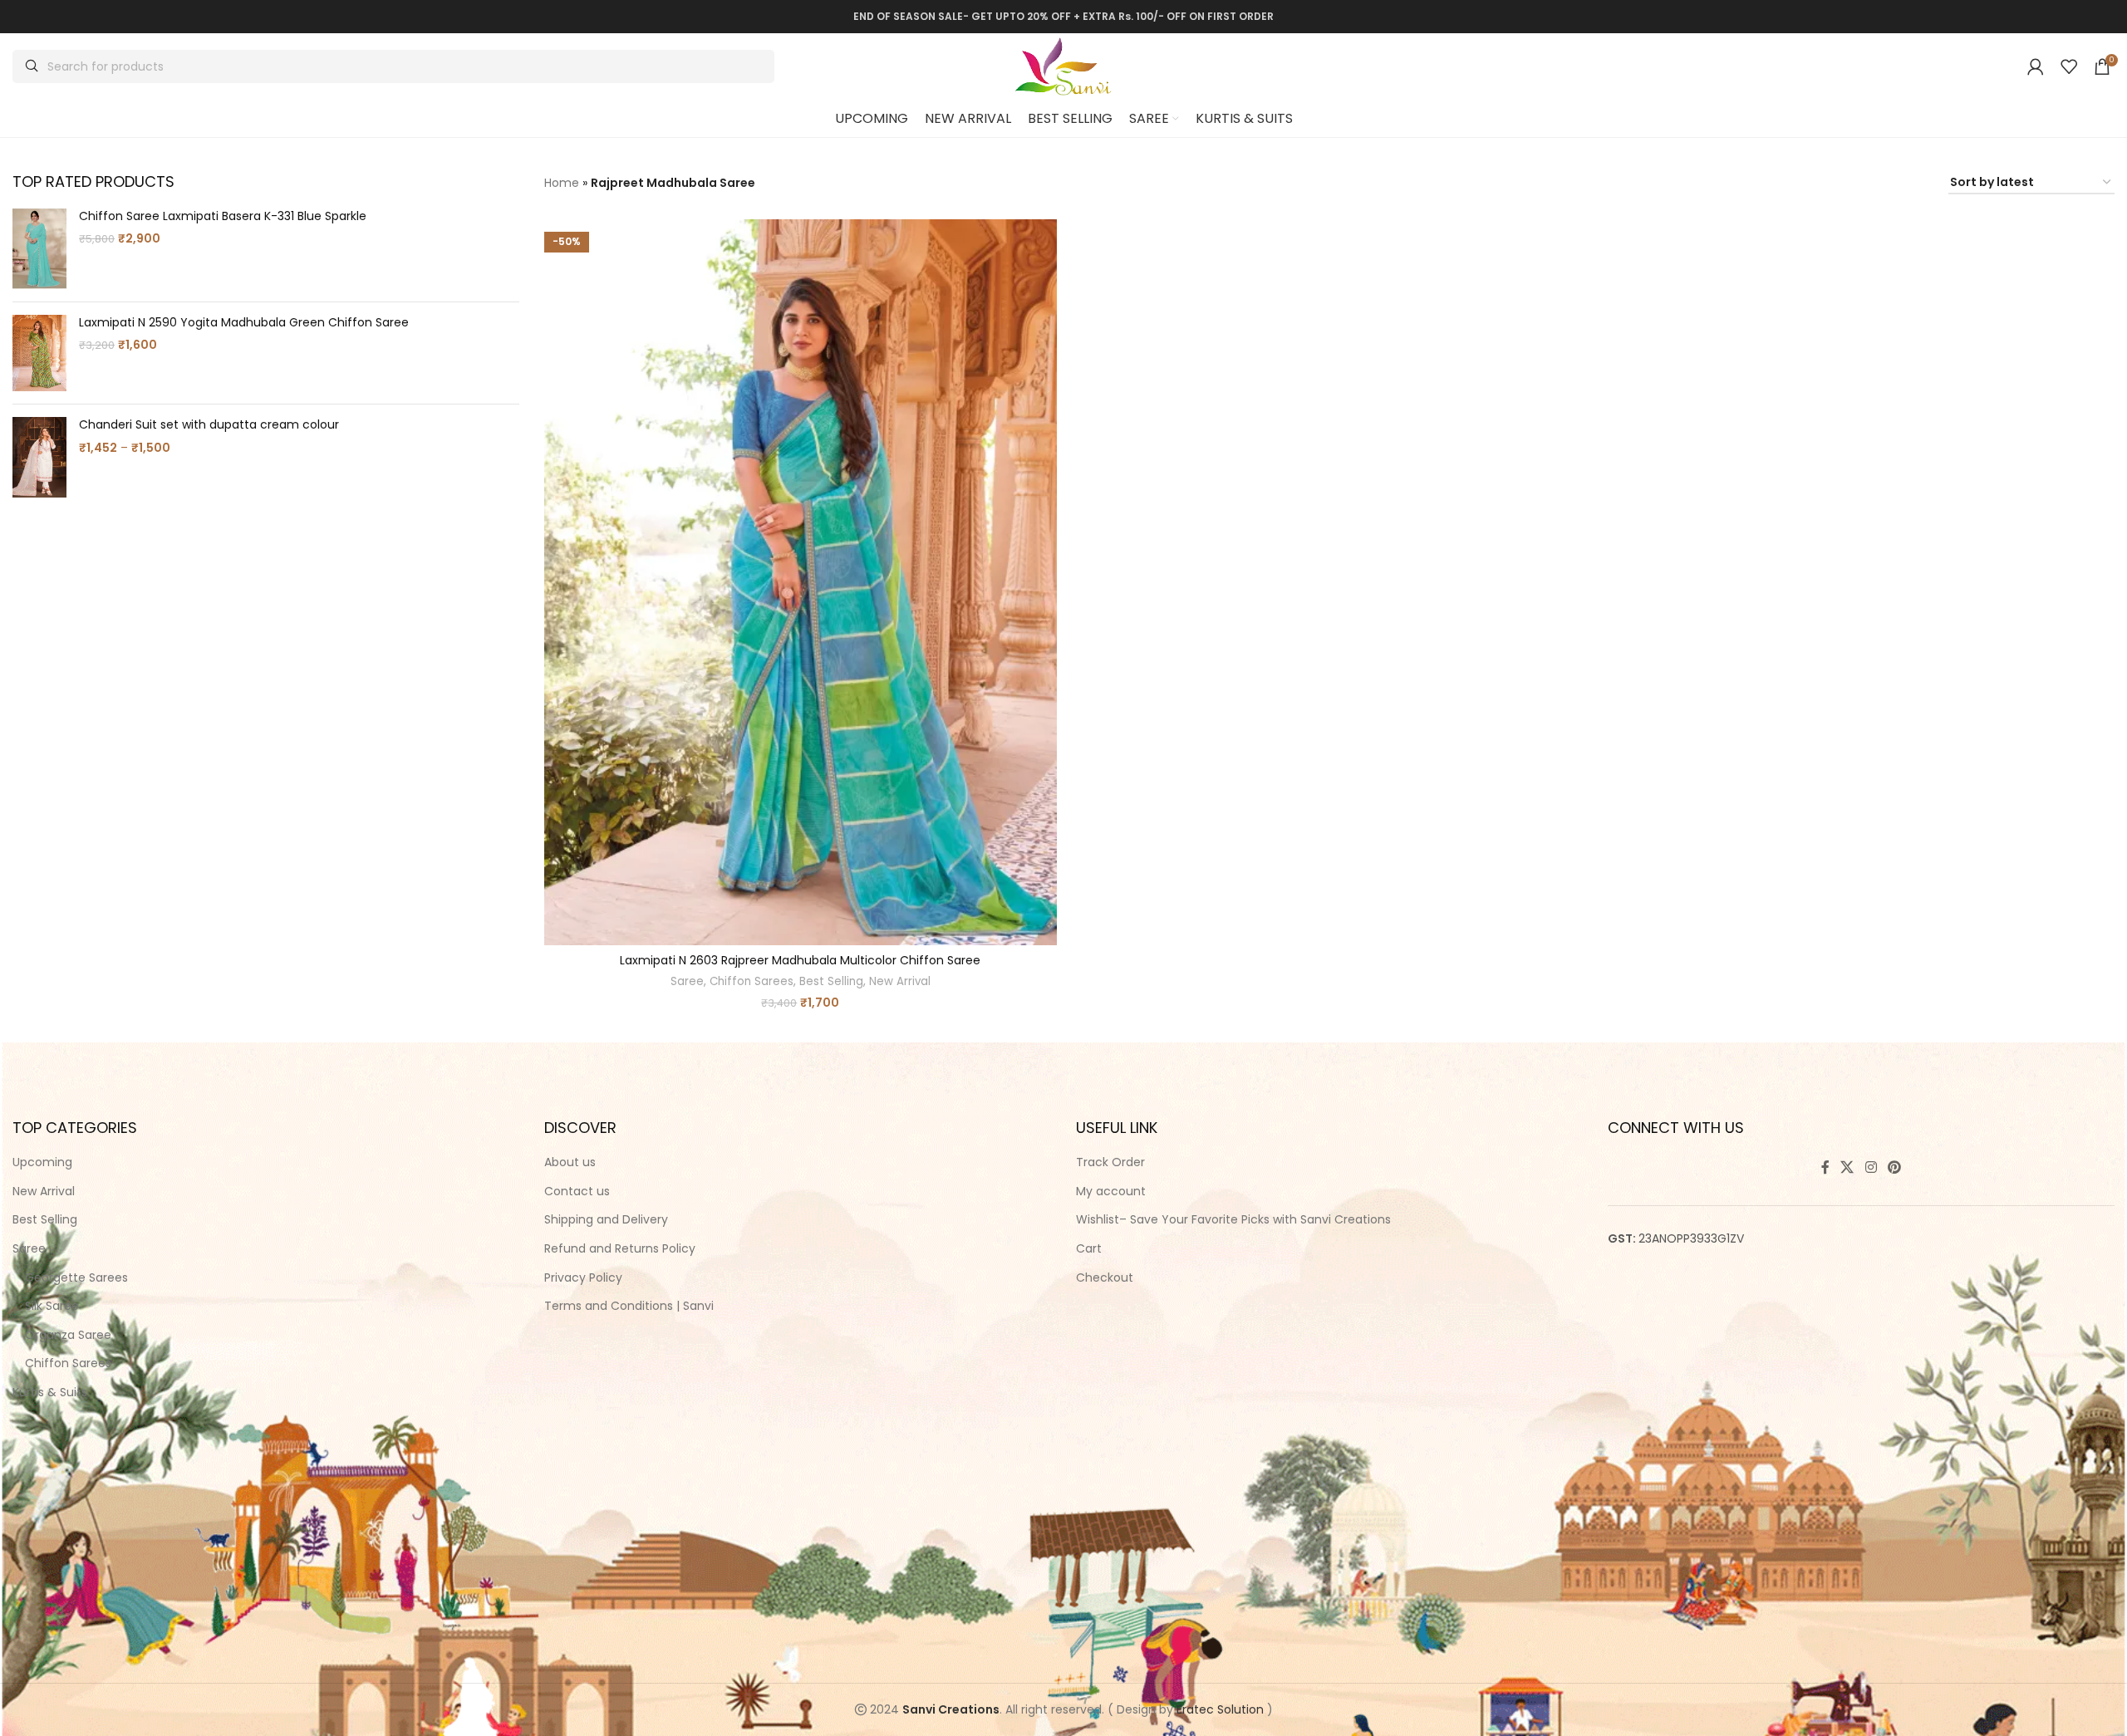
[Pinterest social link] (1894, 1167)
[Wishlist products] (2069, 66)
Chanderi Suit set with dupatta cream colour (209, 425)
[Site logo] (1064, 66)
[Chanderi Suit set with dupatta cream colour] (39, 458)
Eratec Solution (1220, 1709)
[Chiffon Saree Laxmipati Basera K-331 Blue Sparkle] (39, 249)
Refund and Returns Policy (620, 1249)
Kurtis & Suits (50, 1393)
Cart (1089, 1249)
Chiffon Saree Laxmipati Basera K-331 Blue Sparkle (223, 216)
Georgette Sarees (76, 1278)
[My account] (2036, 66)
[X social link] (1847, 1167)
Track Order (1110, 1162)
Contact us (577, 1192)
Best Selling (831, 982)
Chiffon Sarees (752, 982)
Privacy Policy (583, 1278)
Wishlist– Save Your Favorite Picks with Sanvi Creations (1233, 1220)
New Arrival (900, 982)
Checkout (1105, 1278)
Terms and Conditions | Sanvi (629, 1306)
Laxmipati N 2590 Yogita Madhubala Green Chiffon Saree (244, 323)
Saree (687, 982)
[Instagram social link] (1871, 1167)
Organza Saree (68, 1335)
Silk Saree (52, 1306)
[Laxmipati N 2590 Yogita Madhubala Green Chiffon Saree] (39, 353)
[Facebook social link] (1825, 1167)
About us (570, 1162)
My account (1111, 1192)
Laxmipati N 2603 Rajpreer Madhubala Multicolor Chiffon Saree (800, 960)
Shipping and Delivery (606, 1220)
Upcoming (42, 1162)
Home (562, 183)
